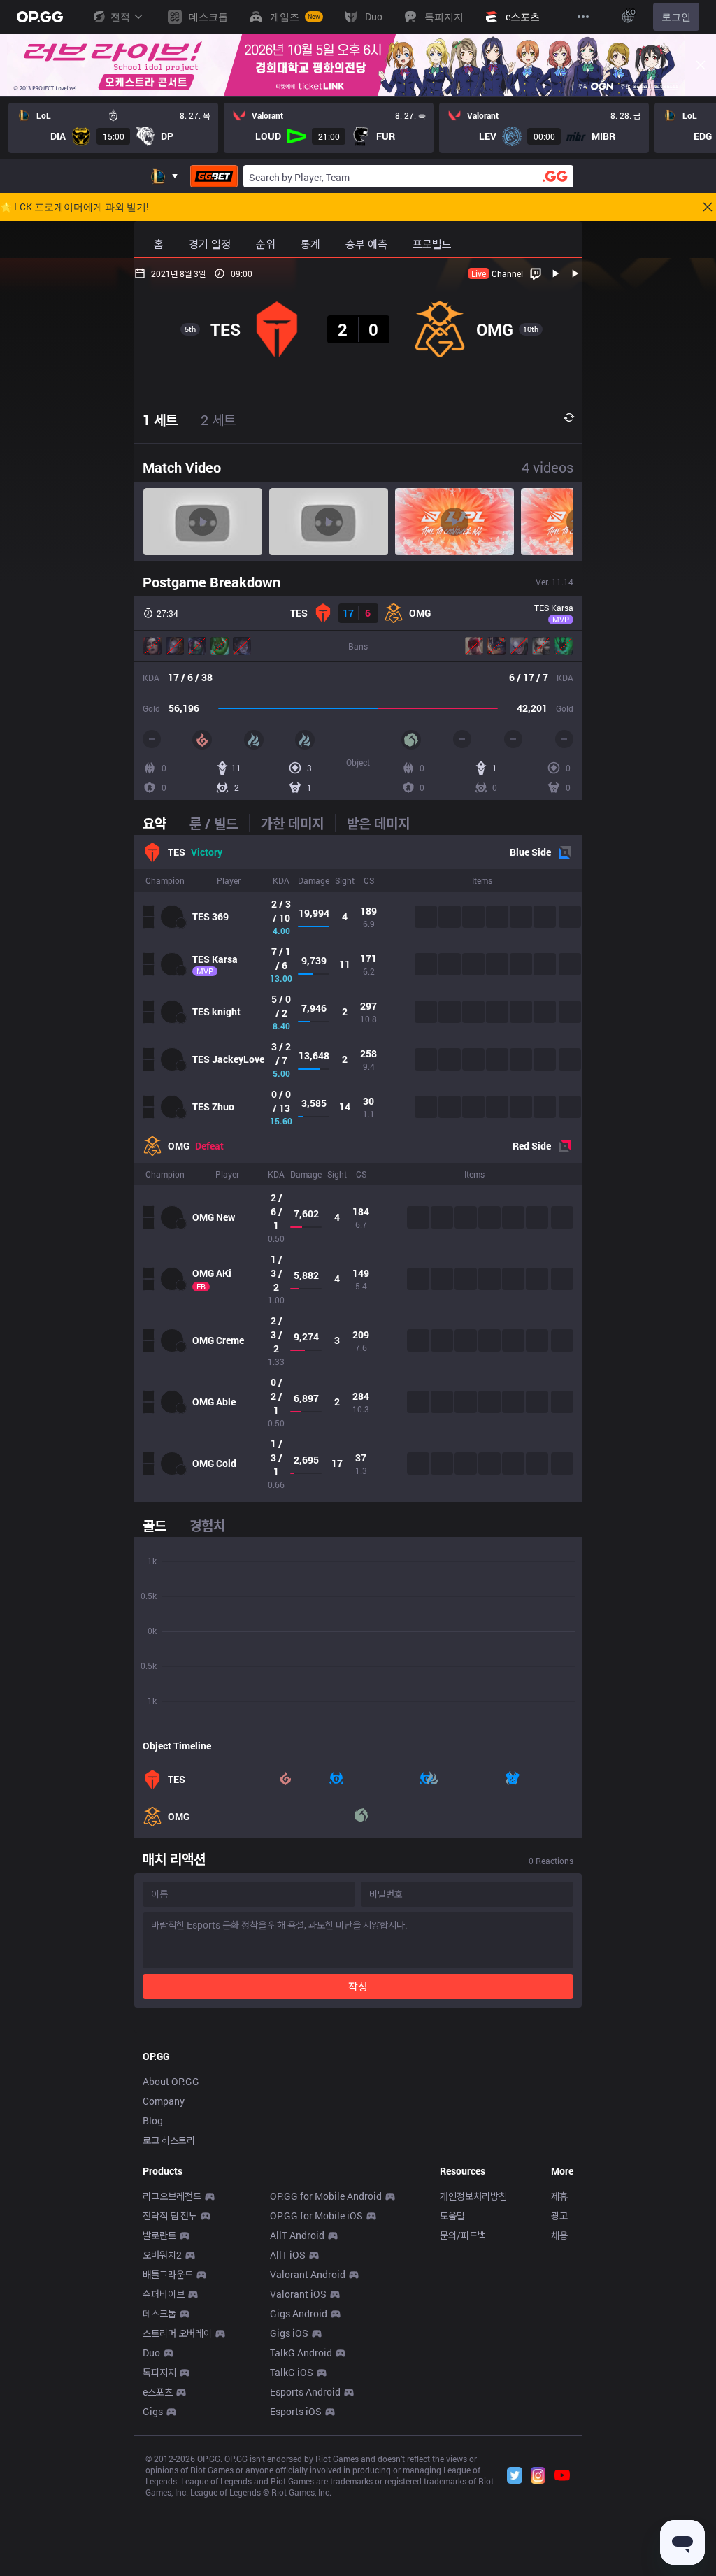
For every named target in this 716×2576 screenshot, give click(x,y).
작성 (358, 1986)
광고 (559, 2216)
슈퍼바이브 (164, 2294)
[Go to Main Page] (40, 17)
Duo (151, 2353)
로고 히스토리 (169, 2140)
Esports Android (305, 2392)
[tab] (160, 823)
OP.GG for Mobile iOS (316, 2216)
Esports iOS (296, 2411)
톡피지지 (159, 2372)
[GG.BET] (214, 176)
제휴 (559, 2196)
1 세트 (160, 420)
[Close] (701, 65)
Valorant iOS (298, 2294)
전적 (120, 16)
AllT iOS (288, 2255)
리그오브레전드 (172, 2196)
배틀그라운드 (168, 2274)
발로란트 (159, 2235)
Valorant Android (308, 2274)
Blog (153, 2120)
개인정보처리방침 (473, 2196)
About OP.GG (171, 2081)
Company (164, 2101)
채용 (559, 2235)
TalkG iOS (292, 2372)
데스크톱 (159, 2313)
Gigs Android (299, 2313)
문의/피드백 (463, 2235)
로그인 (676, 16)
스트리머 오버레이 (177, 2333)
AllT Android (297, 2235)
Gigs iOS (289, 2333)
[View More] (583, 17)
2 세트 (218, 420)
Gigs (153, 2411)
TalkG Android (301, 2353)
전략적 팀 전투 (170, 2216)
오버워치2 (162, 2255)
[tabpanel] (358, 1168)
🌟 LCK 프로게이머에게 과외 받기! (74, 207)
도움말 (452, 2216)
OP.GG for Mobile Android (326, 2196)
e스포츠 (158, 2392)
